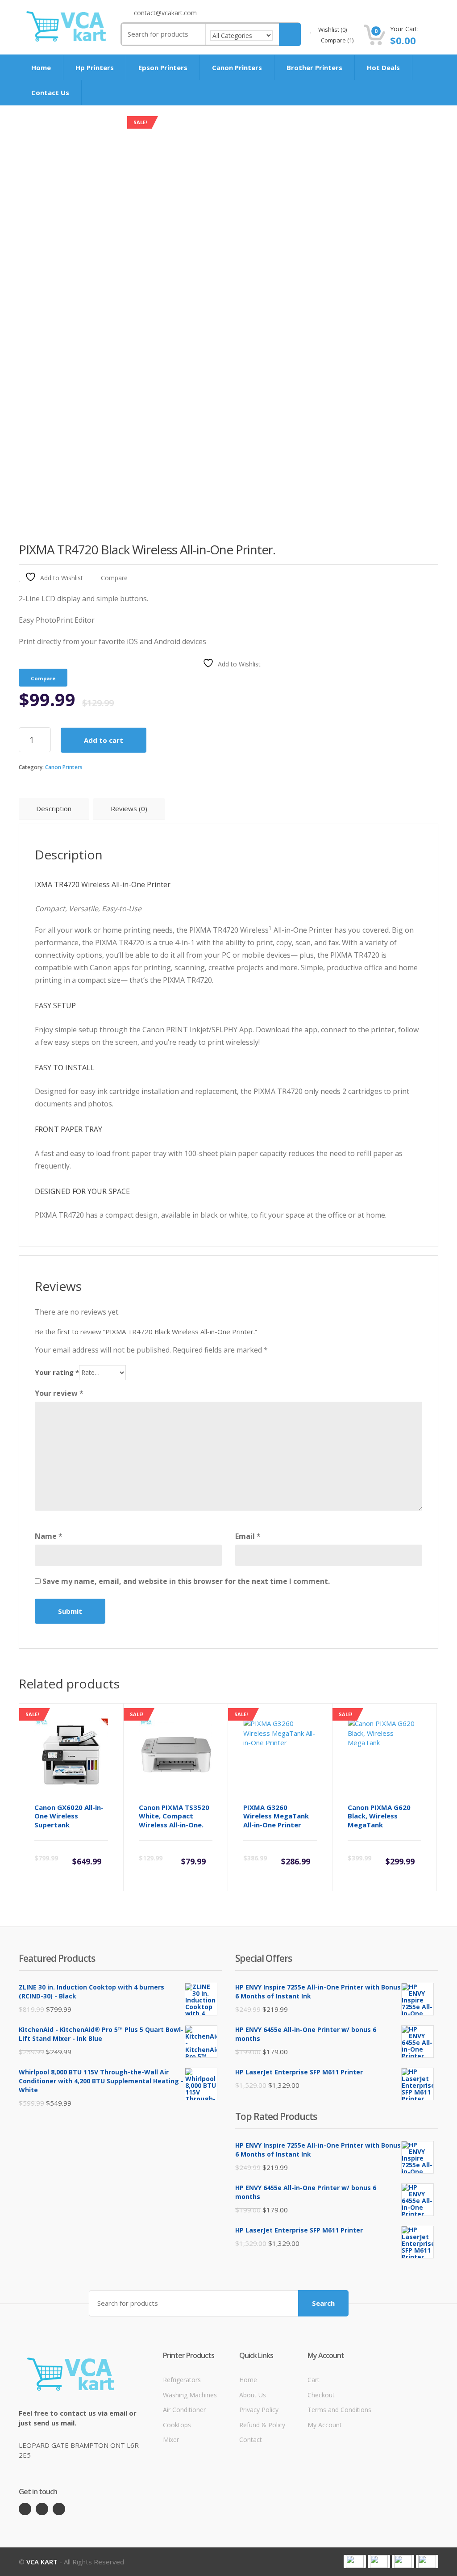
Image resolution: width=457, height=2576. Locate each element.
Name (49, 1536)
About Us (253, 2395)
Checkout (321, 2395)
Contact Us (50, 92)
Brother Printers (314, 67)
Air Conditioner (184, 2410)
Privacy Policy (259, 2410)
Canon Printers (237, 67)
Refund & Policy (262, 2425)
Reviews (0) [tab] (129, 808)
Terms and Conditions (339, 2410)
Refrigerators (182, 2380)
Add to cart (104, 740)
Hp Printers (95, 67)
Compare (337, 40)
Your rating (57, 1372)
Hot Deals (383, 67)
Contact (251, 2440)
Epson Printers (163, 67)
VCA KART (42, 2562)
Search (323, 2303)
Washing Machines (190, 2395)
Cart (314, 2380)
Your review (59, 1393)
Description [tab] (54, 808)
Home (41, 67)
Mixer (171, 2440)
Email (248, 1536)
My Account (325, 2425)
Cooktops (177, 2425)
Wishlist (332, 29)
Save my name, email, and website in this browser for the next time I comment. (186, 1581)
